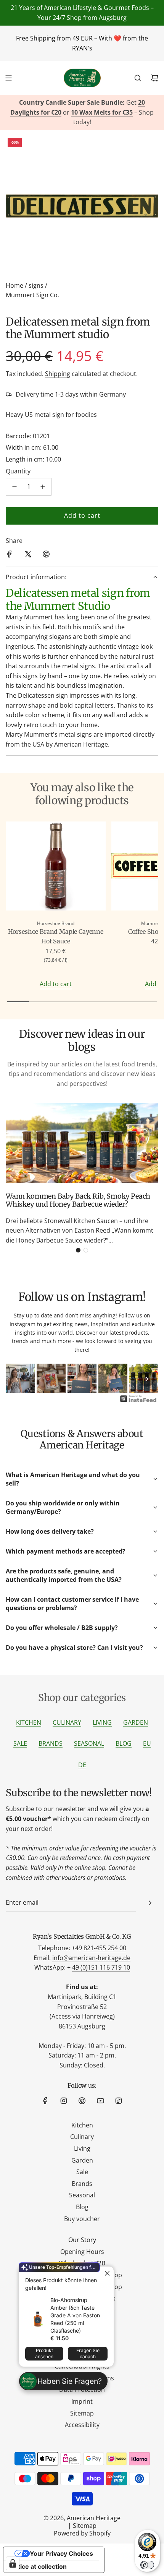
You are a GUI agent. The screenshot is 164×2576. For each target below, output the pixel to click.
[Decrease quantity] (14, 487)
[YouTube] (100, 2101)
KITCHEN (29, 1722)
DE (82, 1765)
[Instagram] (64, 2101)
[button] (78, 1250)
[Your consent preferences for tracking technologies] (13, 2563)
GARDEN (136, 1722)
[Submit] (150, 1903)
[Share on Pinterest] (46, 556)
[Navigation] (8, 78)
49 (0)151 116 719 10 (101, 1967)
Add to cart (56, 984)
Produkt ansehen (44, 2353)
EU (147, 1743)
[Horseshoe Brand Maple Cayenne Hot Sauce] (56, 867)
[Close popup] (107, 2273)
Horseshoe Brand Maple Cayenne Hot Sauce (56, 936)
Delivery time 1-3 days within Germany (71, 394)
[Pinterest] (82, 2101)
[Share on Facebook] (10, 556)
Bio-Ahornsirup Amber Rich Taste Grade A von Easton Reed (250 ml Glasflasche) (75, 2315)
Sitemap (85, 2526)
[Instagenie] (138, 1401)
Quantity (18, 471)
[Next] (147, 1379)
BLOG (124, 1743)
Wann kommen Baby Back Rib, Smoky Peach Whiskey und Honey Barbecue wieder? (78, 1200)
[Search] (138, 78)
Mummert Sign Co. (32, 295)
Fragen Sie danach (88, 2353)
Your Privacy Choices (61, 2553)
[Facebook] (45, 2101)
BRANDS (51, 1743)
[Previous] (17, 1379)
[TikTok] (119, 2101)
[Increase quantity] (43, 487)
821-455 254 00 (105, 1948)
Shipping (58, 374)
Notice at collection (38, 2566)
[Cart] (154, 78)
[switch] (147, 2565)
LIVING (102, 1722)
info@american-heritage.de (91, 1958)
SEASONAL (89, 1743)
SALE (20, 1743)
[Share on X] (28, 556)
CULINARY (67, 1722)
